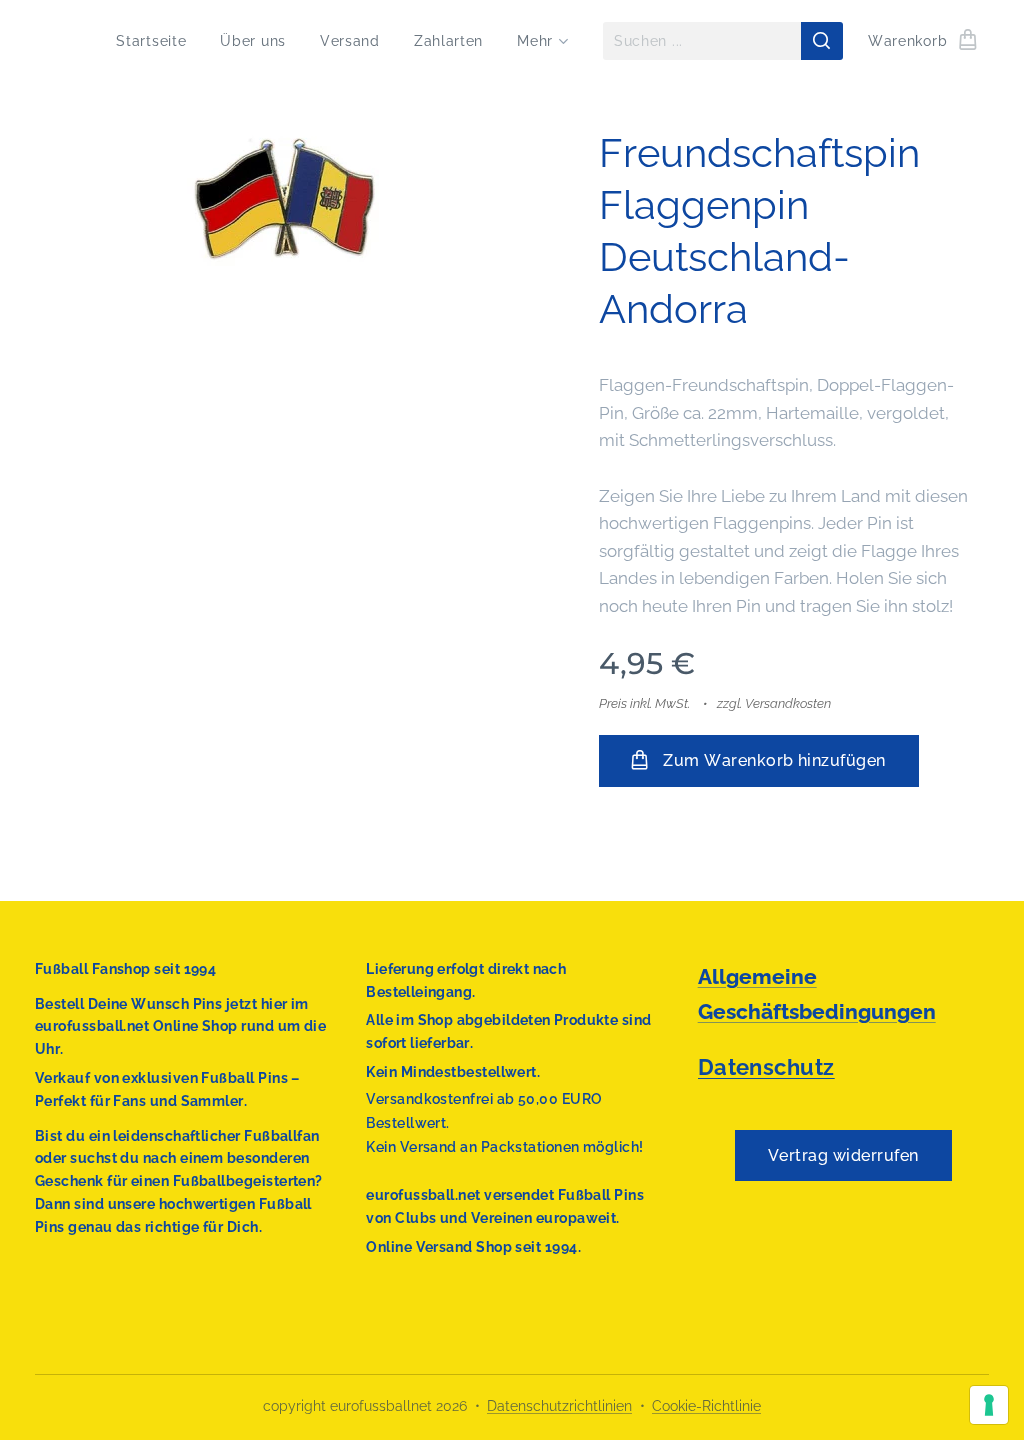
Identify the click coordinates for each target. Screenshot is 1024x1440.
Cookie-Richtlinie (706, 1406)
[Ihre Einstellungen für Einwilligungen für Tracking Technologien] (989, 1405)
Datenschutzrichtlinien (559, 1406)
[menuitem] (151, 41)
